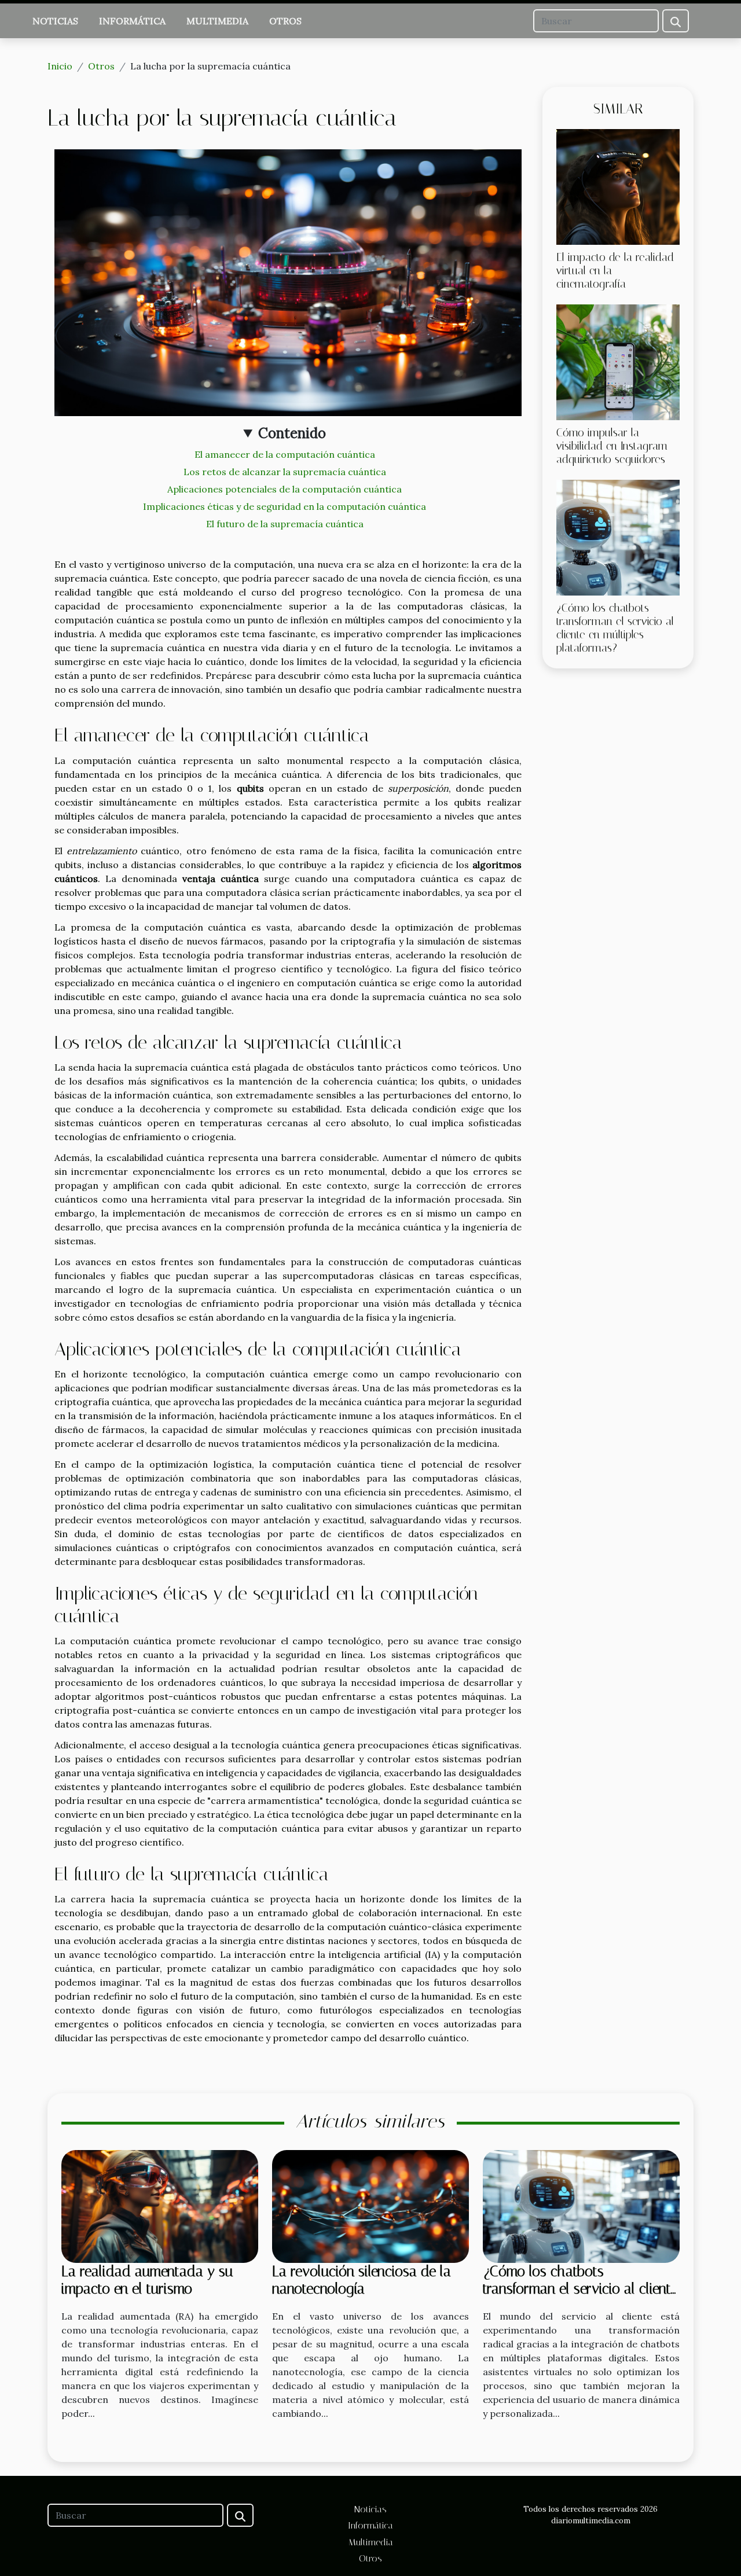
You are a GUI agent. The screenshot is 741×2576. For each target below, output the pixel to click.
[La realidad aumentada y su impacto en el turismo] (160, 2206)
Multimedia (217, 21)
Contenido (292, 433)
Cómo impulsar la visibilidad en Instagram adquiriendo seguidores (612, 446)
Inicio (60, 66)
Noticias (55, 21)
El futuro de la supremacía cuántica (285, 524)
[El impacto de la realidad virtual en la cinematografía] (618, 186)
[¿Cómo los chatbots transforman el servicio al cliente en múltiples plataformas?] (618, 536)
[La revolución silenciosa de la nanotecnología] (370, 2206)
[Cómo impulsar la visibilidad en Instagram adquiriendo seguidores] (618, 361)
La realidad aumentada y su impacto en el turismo (147, 2280)
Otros (285, 21)
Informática (132, 21)
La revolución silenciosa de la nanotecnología (362, 2280)
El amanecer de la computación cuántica (285, 454)
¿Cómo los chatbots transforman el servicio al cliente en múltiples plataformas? (615, 628)
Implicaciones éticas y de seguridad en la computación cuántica (285, 506)
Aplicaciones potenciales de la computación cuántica (285, 489)
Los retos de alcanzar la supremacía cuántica (285, 472)
